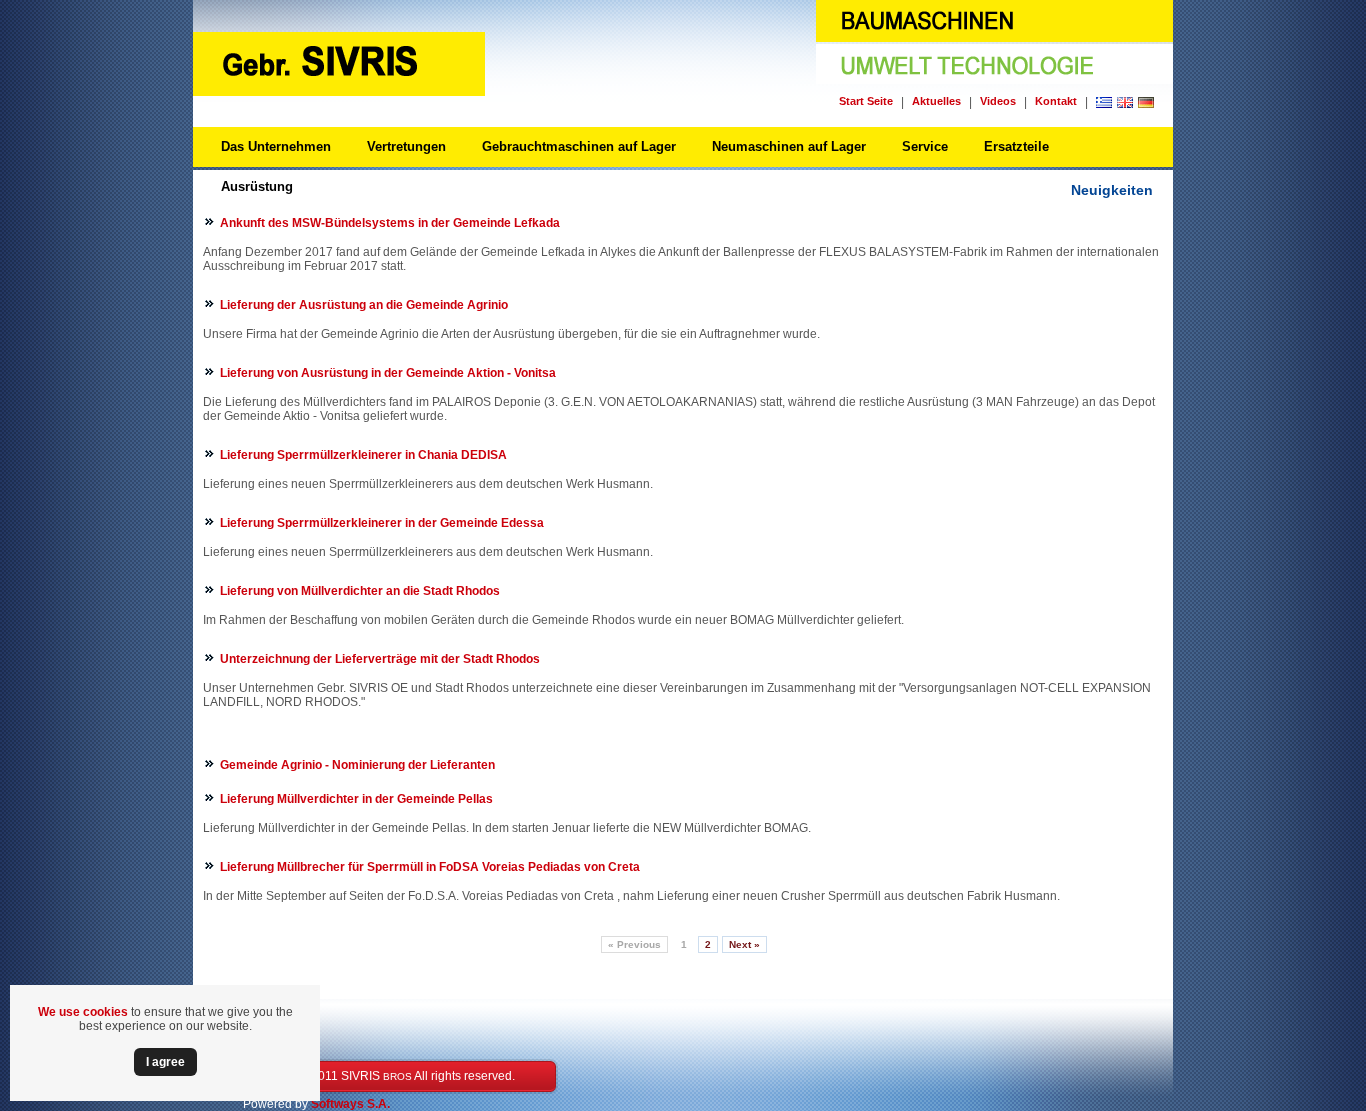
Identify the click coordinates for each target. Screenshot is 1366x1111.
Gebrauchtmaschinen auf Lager (579, 146)
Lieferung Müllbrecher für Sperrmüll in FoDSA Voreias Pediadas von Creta (430, 867)
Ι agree (165, 1062)
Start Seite (866, 101)
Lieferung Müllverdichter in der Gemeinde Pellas (356, 799)
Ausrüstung (257, 186)
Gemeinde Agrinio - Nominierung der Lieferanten (357, 765)
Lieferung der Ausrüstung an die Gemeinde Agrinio (364, 305)
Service (925, 146)
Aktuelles (936, 101)
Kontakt (1056, 101)
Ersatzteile (1016, 146)
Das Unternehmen (276, 146)
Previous (634, 944)
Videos (998, 101)
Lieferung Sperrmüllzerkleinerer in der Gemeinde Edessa (382, 523)
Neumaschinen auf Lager (789, 146)
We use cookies (83, 1012)
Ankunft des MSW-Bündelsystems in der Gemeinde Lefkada (390, 223)
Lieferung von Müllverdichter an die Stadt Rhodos (360, 591)
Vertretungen (406, 146)
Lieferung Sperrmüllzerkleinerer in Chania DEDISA (363, 455)
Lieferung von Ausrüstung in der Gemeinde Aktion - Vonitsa (388, 373)
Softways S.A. (350, 1104)
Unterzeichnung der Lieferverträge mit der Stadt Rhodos (380, 659)
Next (744, 944)
